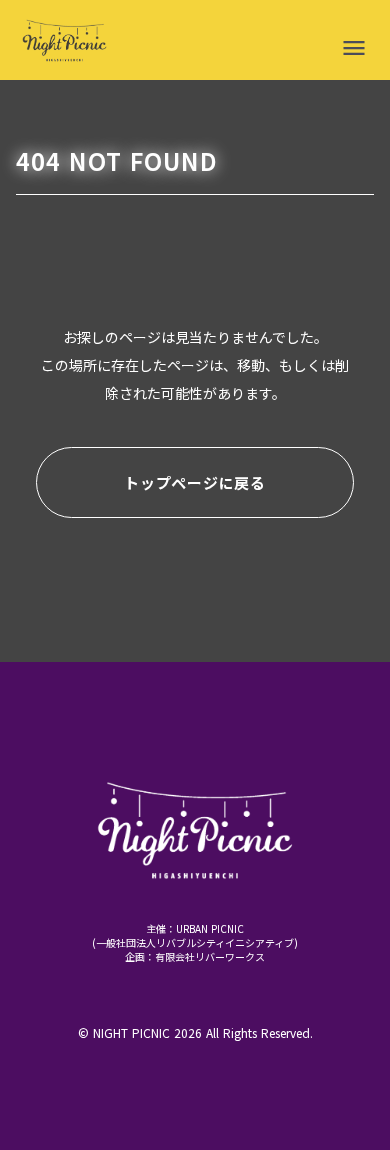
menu (354, 48)
